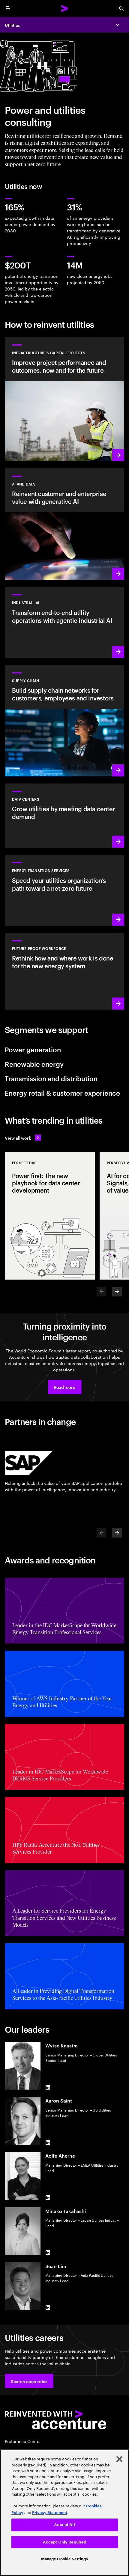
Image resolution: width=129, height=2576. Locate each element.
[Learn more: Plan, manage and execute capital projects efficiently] (64, 399)
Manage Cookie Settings (65, 2559)
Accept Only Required (65, 2542)
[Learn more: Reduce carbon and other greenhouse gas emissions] (64, 890)
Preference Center (23, 2441)
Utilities (12, 25)
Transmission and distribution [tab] (51, 1078)
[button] (64, 1387)
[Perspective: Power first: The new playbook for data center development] (50, 1216)
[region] (64, 2513)
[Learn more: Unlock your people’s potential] (64, 971)
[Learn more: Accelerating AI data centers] (64, 816)
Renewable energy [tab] (34, 1064)
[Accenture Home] (64, 8)
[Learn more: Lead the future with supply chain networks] (64, 721)
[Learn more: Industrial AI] (64, 622)
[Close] (119, 2459)
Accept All (64, 2525)
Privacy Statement (50, 2513)
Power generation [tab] (33, 1049)
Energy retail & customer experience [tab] (62, 1093)
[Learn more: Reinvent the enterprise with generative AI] (64, 524)
